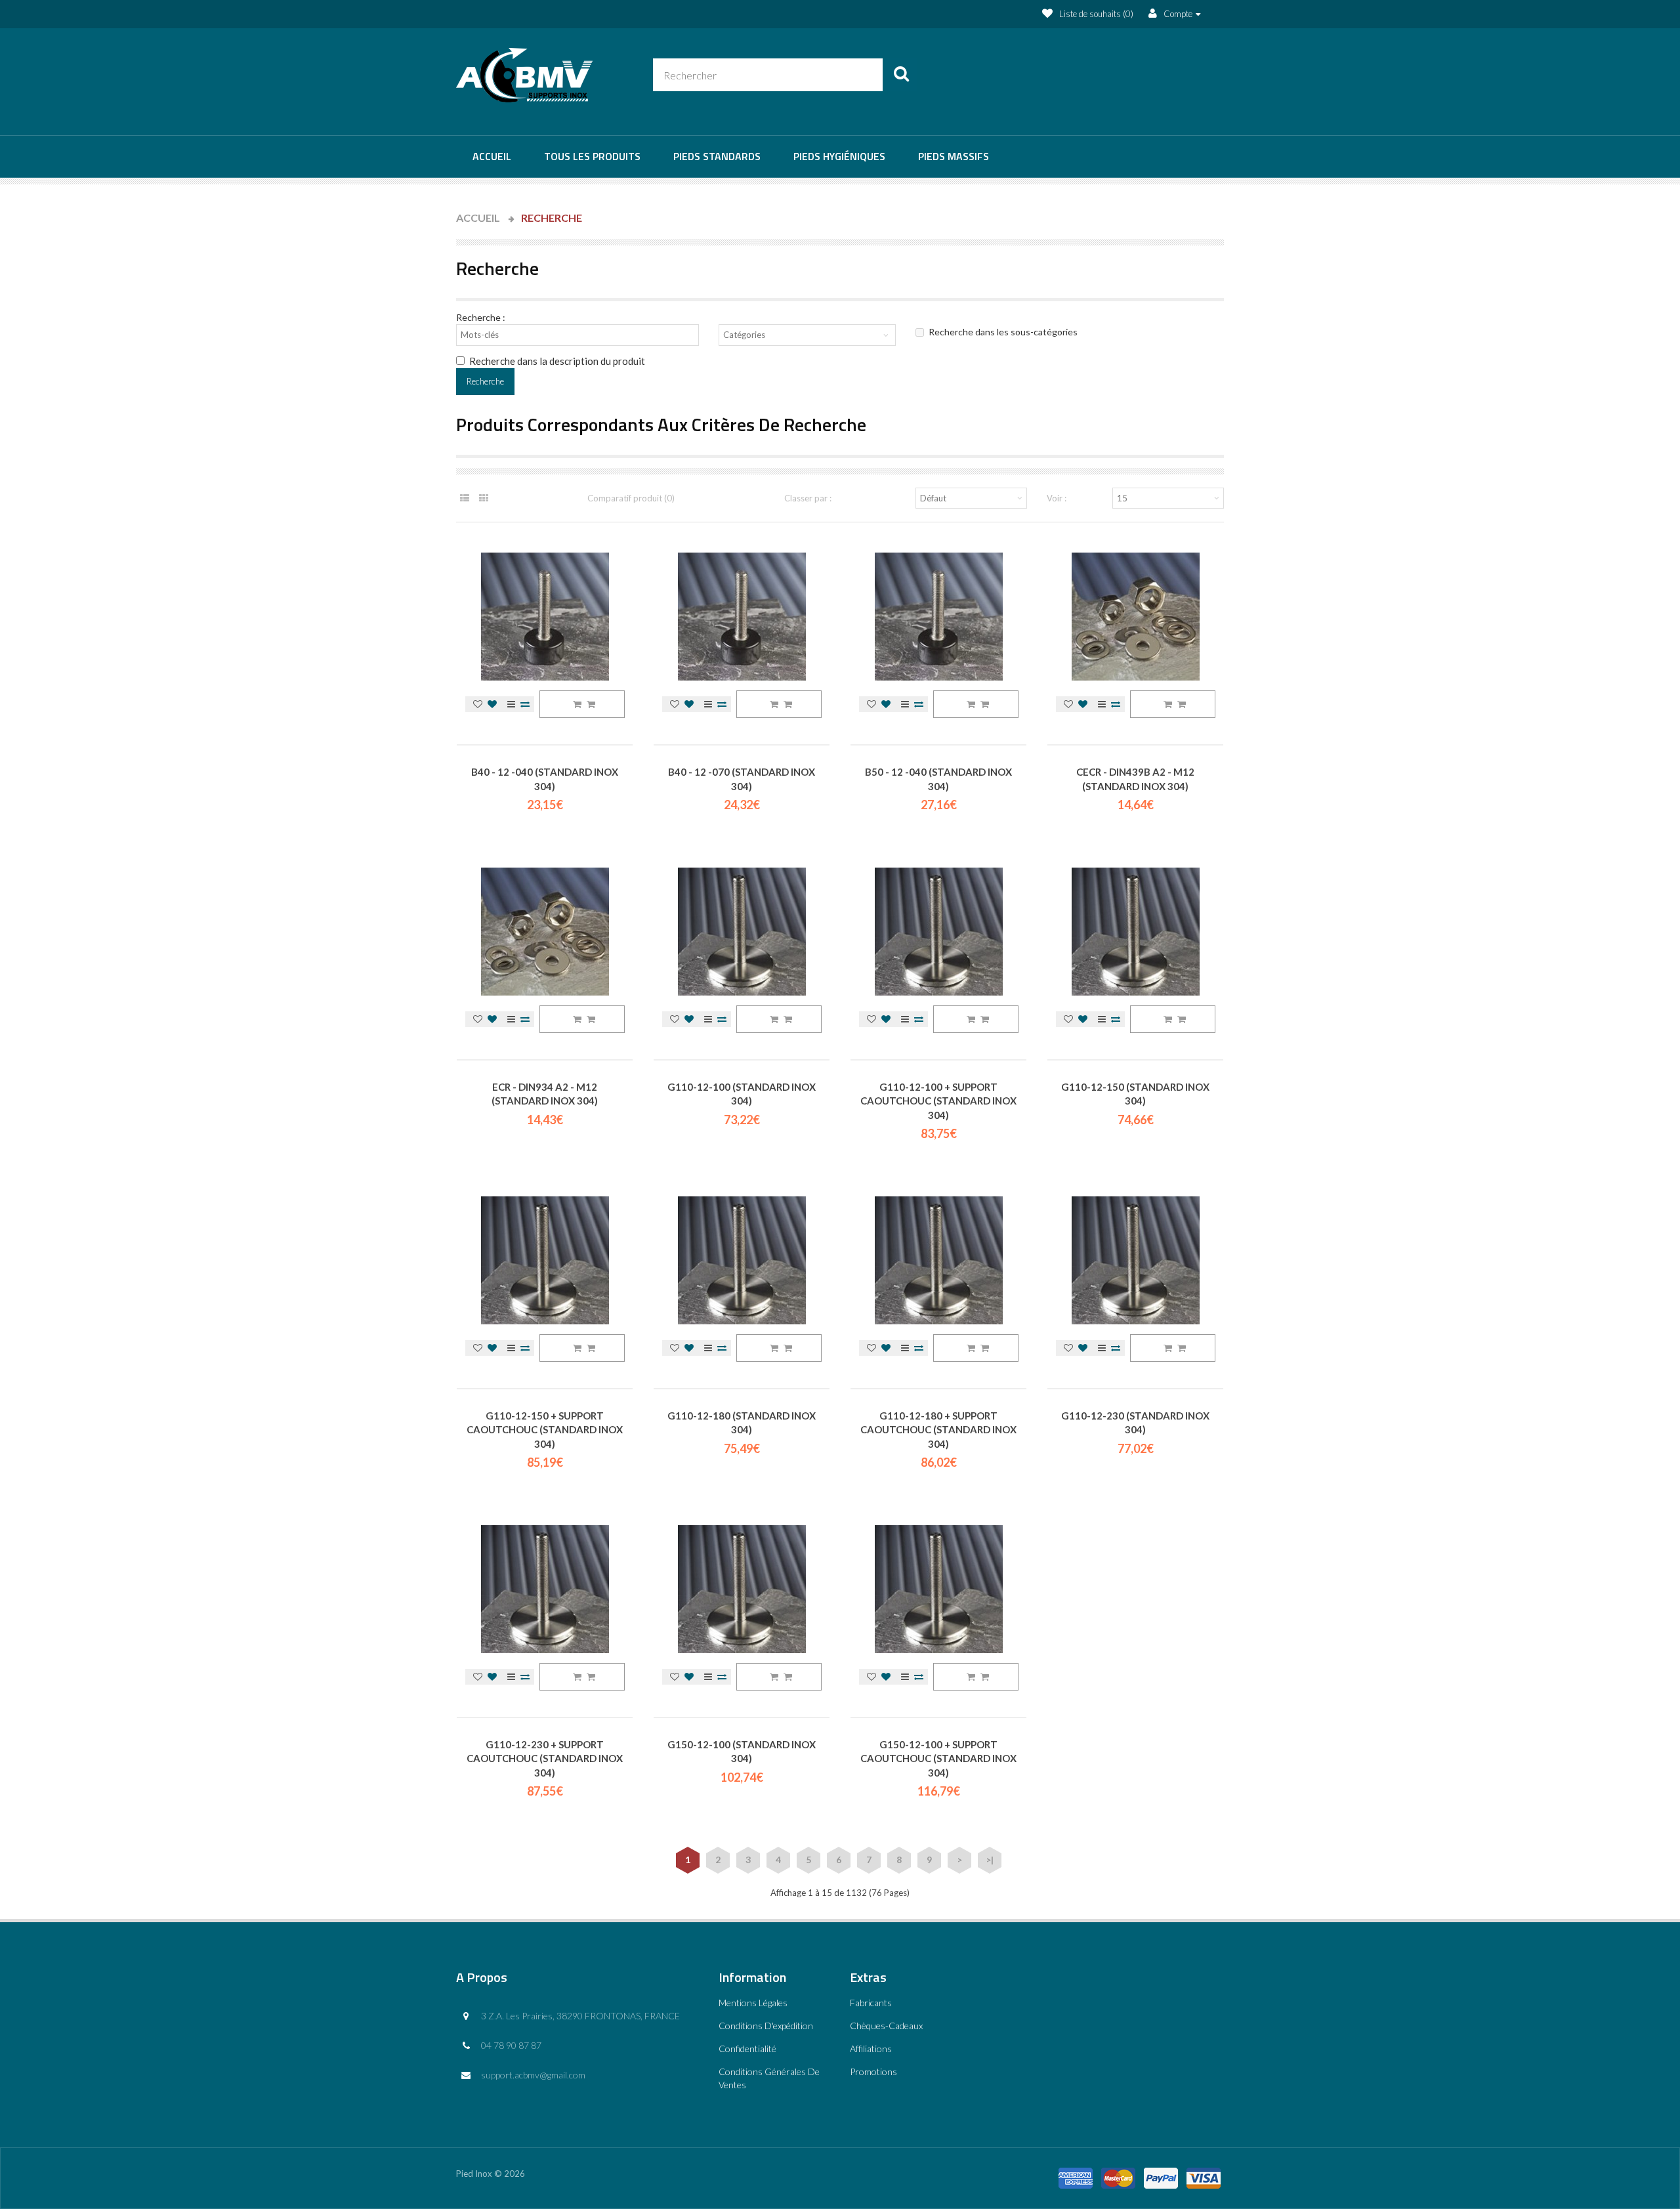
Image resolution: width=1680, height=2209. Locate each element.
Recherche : (481, 317)
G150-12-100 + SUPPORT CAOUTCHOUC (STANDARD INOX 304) (938, 1758)
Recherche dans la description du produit (557, 361)
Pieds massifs (954, 156)
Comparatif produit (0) (631, 498)
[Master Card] (1118, 2174)
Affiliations (871, 2049)
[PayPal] (1161, 2174)
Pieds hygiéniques (839, 156)
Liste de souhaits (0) (1096, 14)
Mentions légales (753, 2003)
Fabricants (871, 2003)
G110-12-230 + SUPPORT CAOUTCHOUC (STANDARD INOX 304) (545, 1758)
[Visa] (1204, 2174)
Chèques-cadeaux (886, 2026)
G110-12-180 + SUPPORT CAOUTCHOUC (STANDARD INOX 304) (938, 1430)
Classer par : (808, 498)
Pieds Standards (717, 156)
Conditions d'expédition (766, 2026)
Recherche (552, 218)
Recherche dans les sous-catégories (1003, 332)
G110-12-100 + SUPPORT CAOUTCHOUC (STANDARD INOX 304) (938, 1101)
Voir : (1057, 498)
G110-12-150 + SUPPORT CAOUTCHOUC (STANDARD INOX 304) (545, 1430)
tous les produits (592, 156)
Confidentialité (747, 2049)
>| (990, 1860)
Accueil (492, 156)
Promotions (873, 2072)
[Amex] (1076, 2174)
